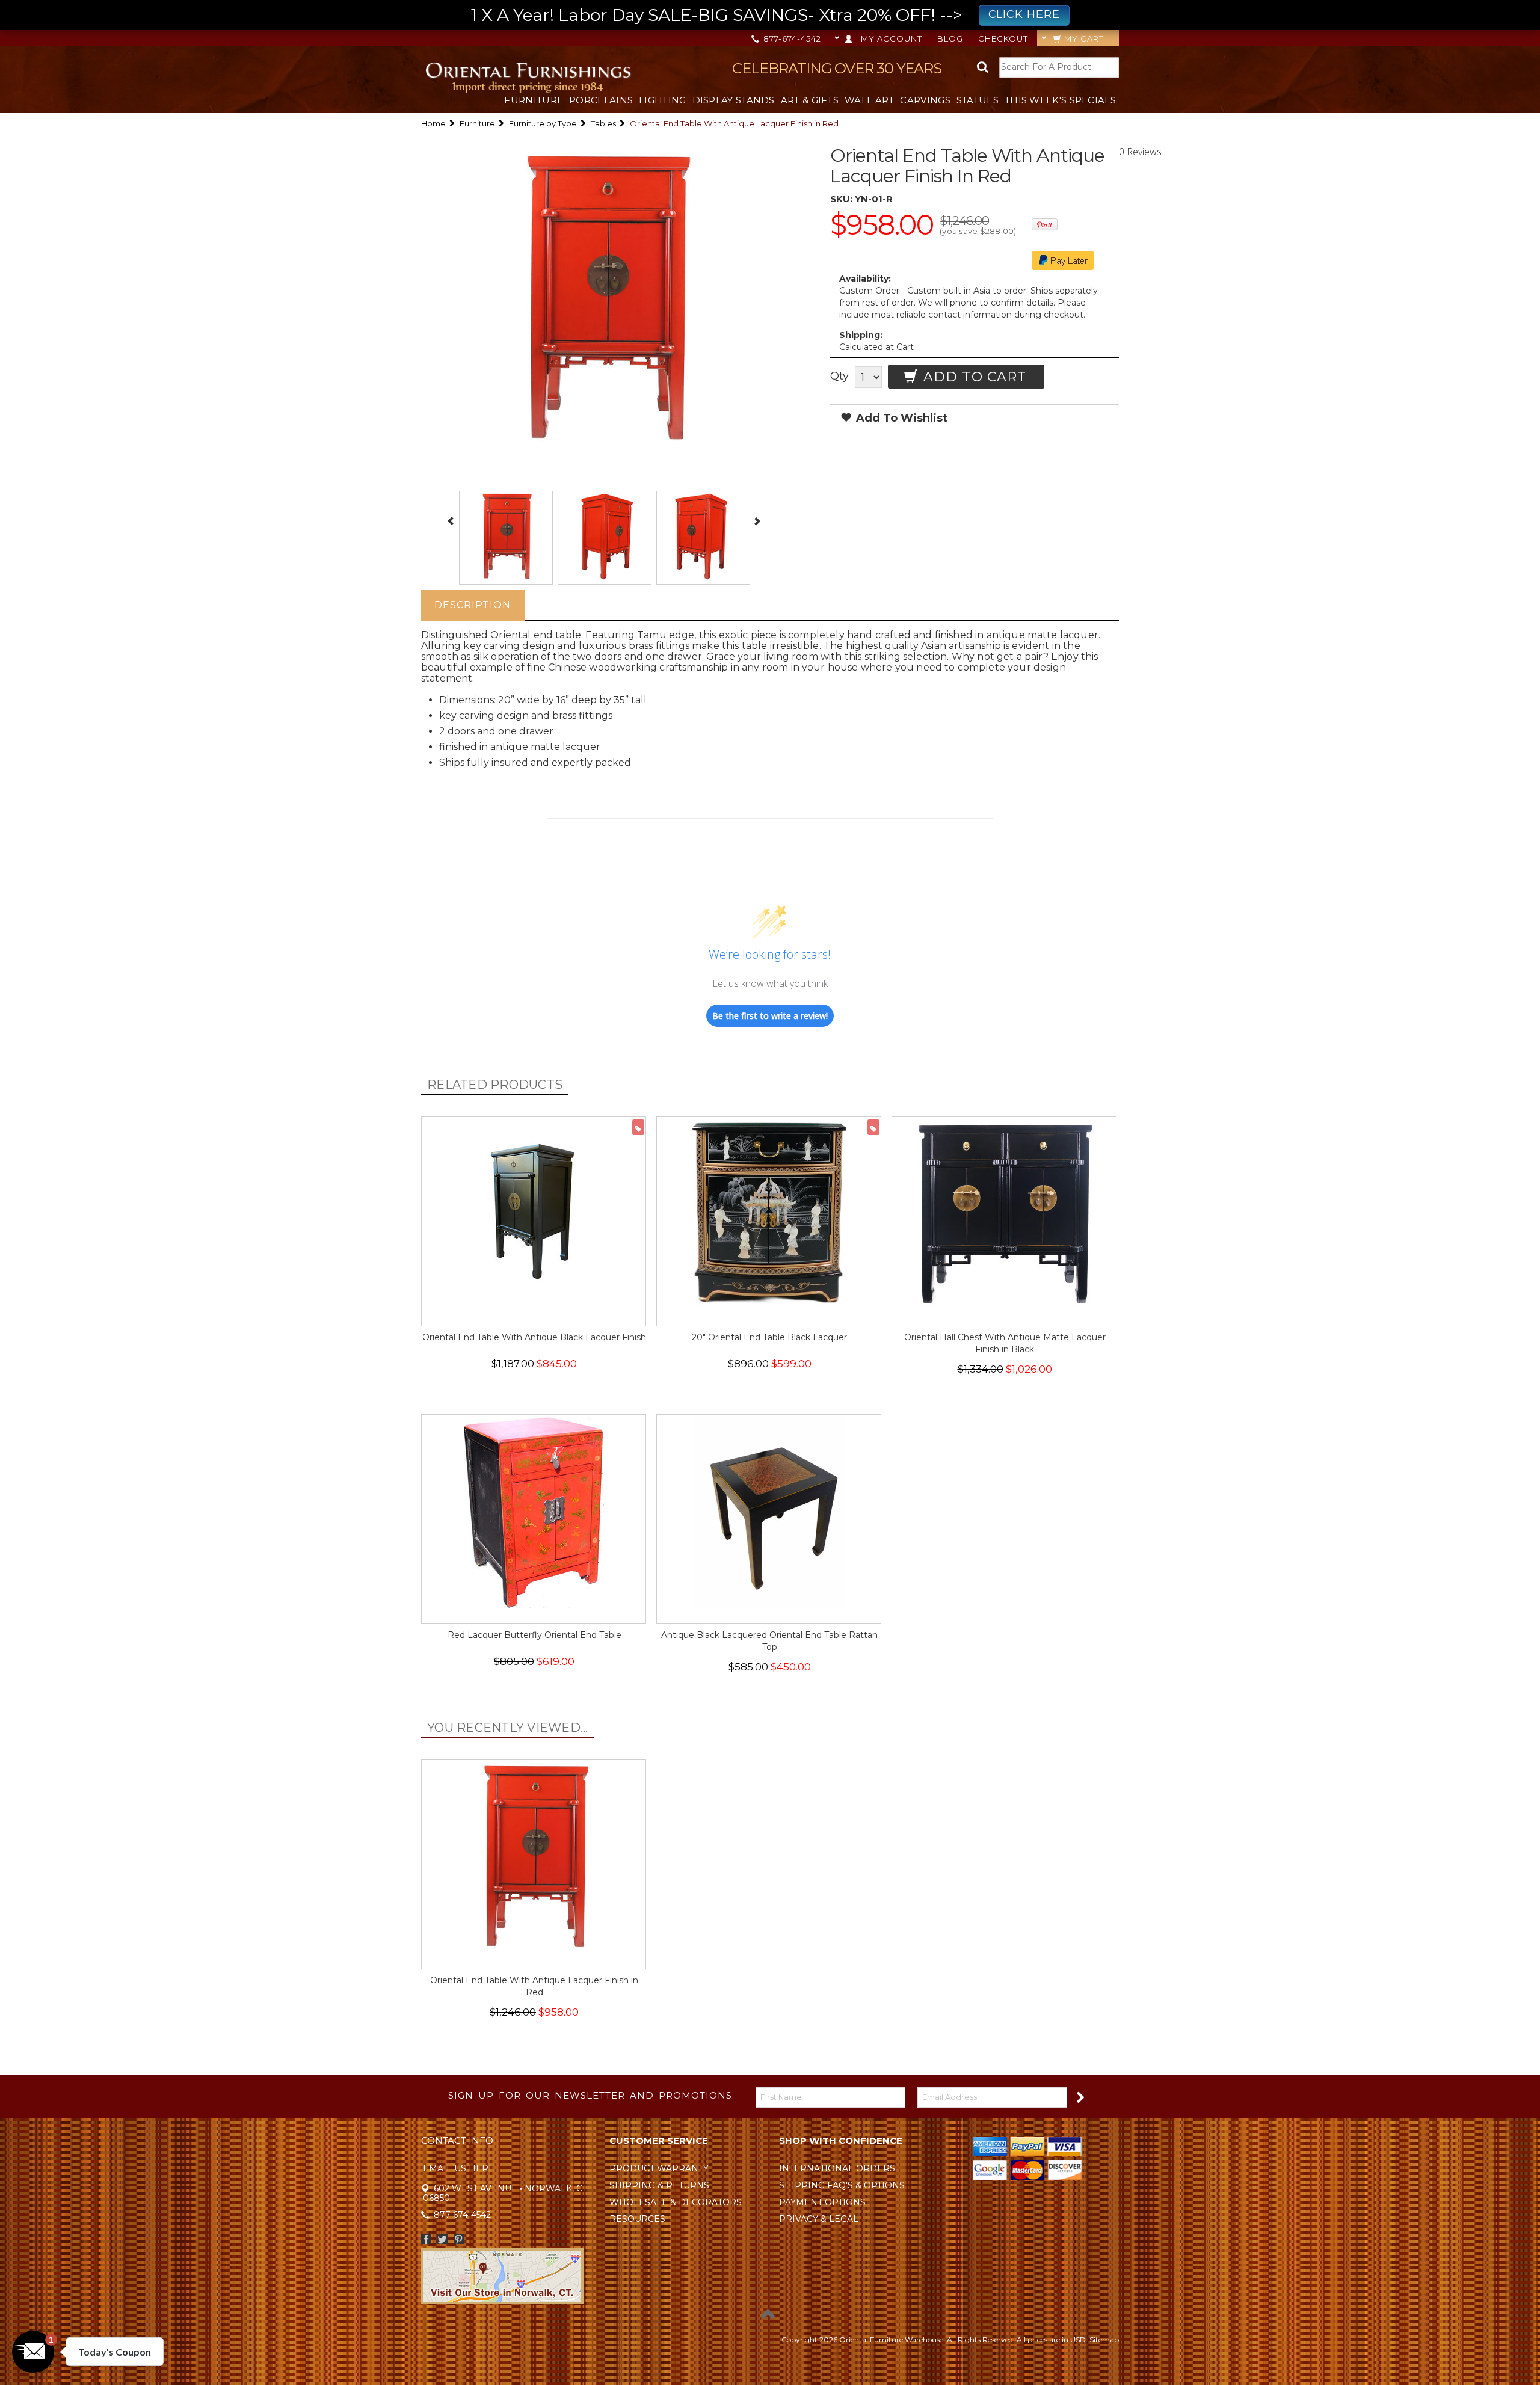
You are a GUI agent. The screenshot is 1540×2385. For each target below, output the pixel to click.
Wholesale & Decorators (676, 2202)
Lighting (662, 100)
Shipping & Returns (659, 2185)
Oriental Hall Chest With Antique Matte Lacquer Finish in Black (1005, 1343)
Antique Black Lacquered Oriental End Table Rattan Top (769, 1641)
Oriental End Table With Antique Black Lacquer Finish (534, 1337)
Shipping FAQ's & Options (842, 2185)
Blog (950, 38)
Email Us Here (459, 2168)
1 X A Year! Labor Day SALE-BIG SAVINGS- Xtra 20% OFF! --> (765, 15)
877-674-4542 (791, 38)
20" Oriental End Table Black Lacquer (769, 1337)
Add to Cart (973, 377)
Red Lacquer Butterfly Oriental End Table (534, 1635)
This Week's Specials (1060, 100)
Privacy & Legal (819, 2219)
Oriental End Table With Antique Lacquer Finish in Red (534, 1986)
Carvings (925, 100)
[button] (33, 2352)
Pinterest (459, 2239)
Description (473, 605)
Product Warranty (659, 2168)
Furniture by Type (543, 123)
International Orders (837, 2168)
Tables (603, 123)
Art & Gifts (810, 100)
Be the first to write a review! (770, 1016)
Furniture (534, 100)
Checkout (1003, 38)
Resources (637, 2219)
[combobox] (1059, 67)
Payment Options (822, 2202)
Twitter (442, 2239)
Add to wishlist (900, 418)
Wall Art (869, 100)
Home (433, 123)
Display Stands (734, 100)
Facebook (426, 2239)
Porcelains (601, 100)
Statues (978, 100)
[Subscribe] (1080, 2097)
